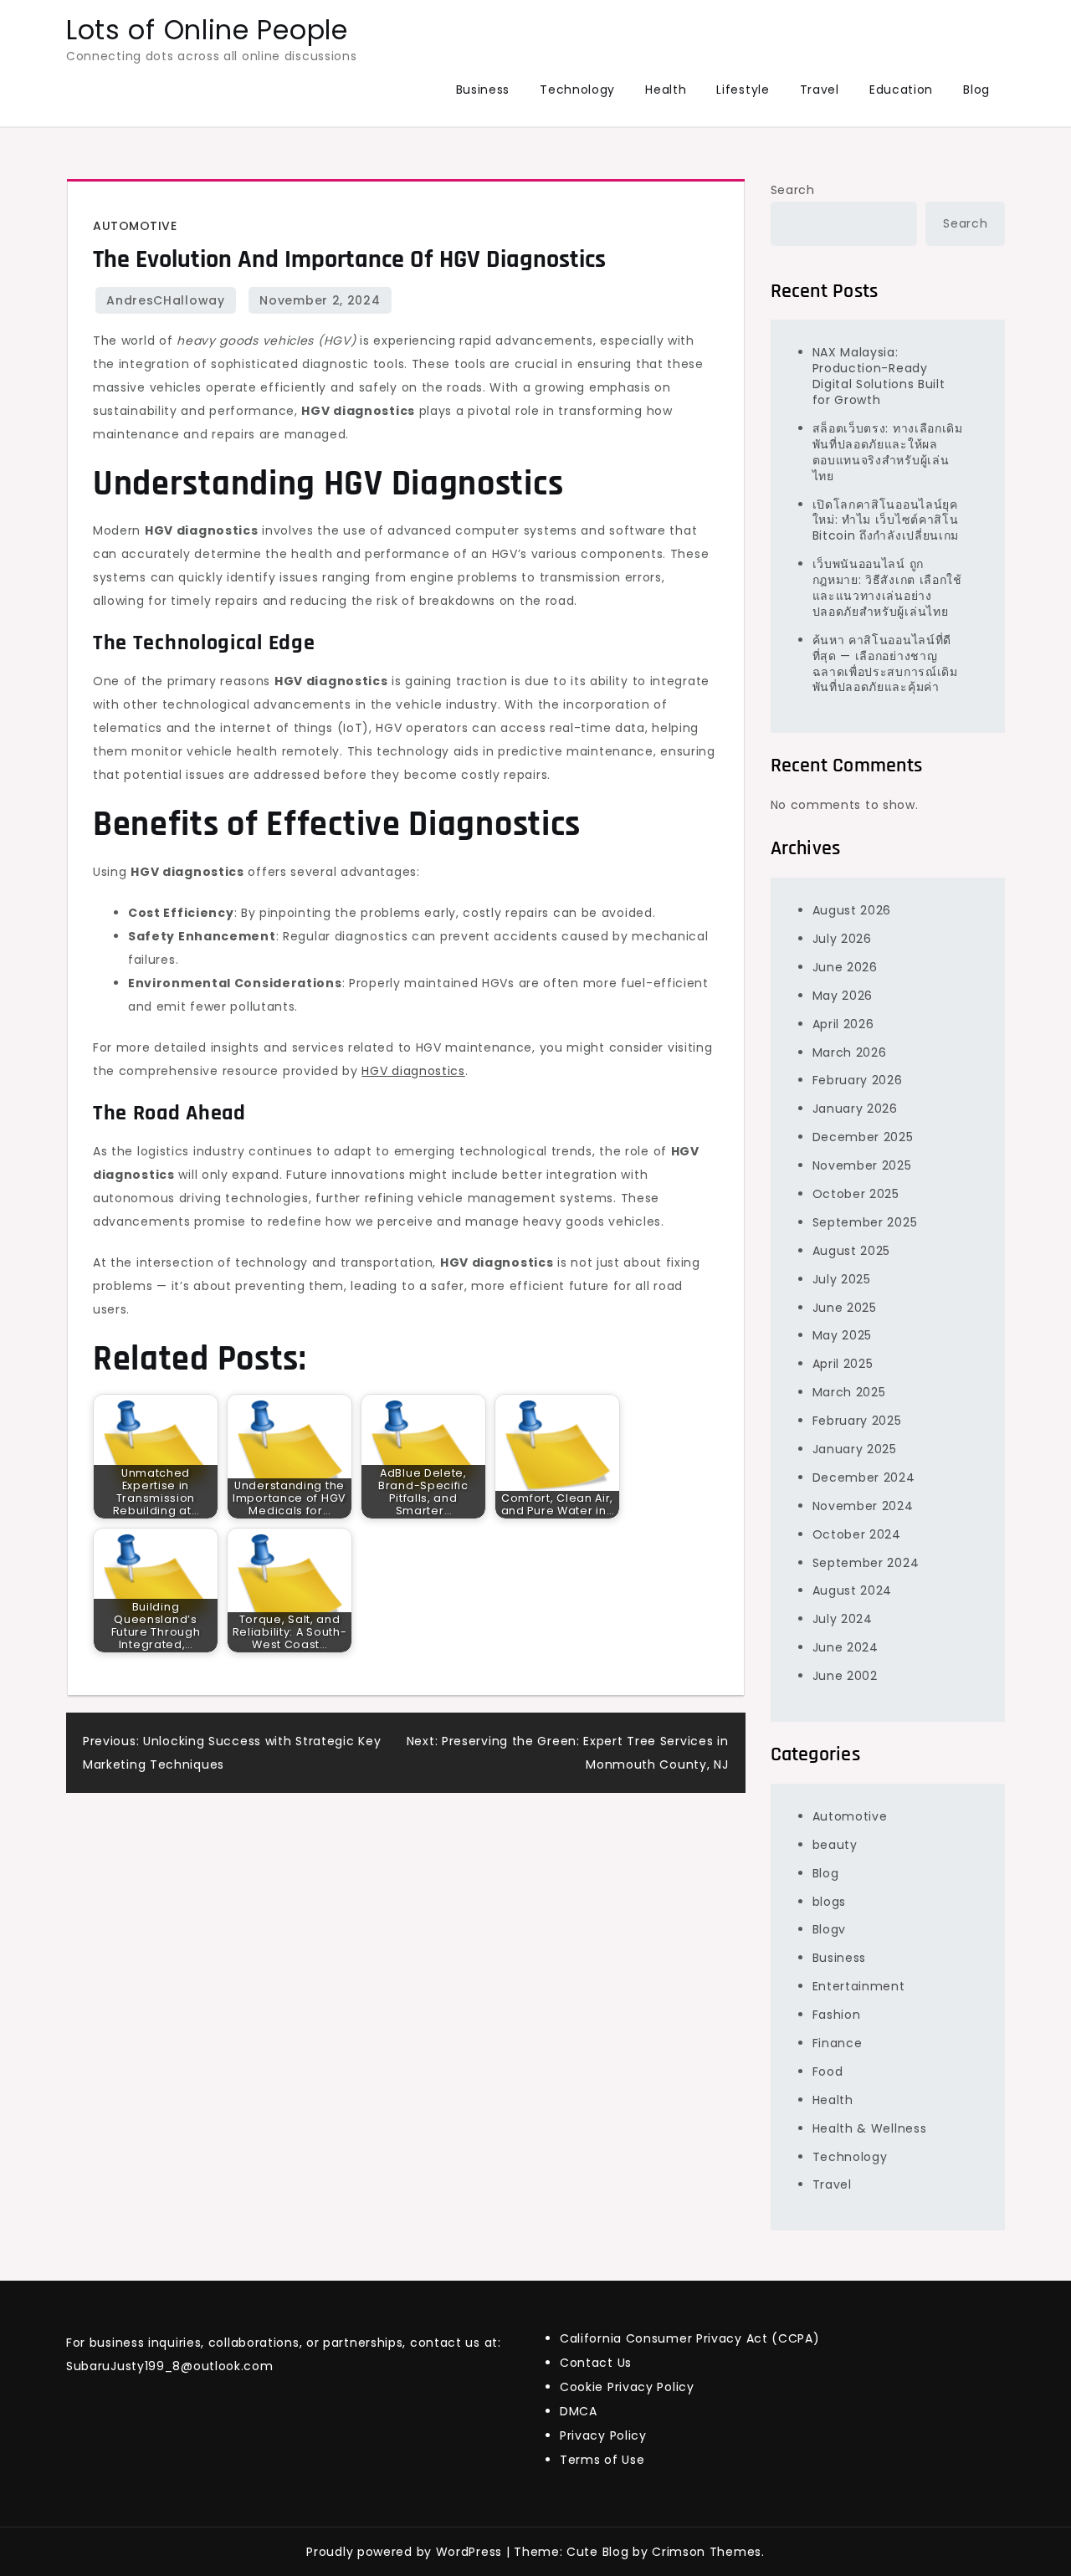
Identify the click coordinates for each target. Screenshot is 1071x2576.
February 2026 (858, 1080)
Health (666, 90)
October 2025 (856, 1194)
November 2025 (862, 1165)
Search (793, 190)
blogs (830, 1902)
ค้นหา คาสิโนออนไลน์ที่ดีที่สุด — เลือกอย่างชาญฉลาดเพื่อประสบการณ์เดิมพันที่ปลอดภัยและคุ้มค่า (885, 664)
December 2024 (864, 1477)
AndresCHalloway (166, 300)
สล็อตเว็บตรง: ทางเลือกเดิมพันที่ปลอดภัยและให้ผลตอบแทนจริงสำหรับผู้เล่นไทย (888, 452)
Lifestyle (743, 90)
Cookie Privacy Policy (627, 2387)
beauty (835, 1845)
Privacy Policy (603, 2435)
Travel (820, 90)
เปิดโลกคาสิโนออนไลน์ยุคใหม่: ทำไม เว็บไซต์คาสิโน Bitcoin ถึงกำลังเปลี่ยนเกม (886, 520)
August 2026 (852, 910)
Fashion (837, 2015)
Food (828, 2072)
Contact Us (596, 2363)
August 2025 (852, 1251)
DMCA (579, 2411)
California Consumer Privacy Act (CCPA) (690, 2338)
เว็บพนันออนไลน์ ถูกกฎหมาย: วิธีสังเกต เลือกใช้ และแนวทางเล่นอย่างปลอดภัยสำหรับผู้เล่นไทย (887, 588)
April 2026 (843, 1024)
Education (901, 90)
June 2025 (845, 1308)
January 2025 (855, 1449)
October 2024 (857, 1534)
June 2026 (845, 967)
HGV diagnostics (413, 1071)
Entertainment (859, 1986)
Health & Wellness (870, 2128)
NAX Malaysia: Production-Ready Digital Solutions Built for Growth (879, 376)
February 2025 (857, 1421)
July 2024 (843, 1619)
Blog (976, 90)
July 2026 (842, 939)
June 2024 (846, 1647)
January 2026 (855, 1109)
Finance (838, 2043)
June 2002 (845, 1676)
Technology (577, 90)
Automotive (135, 226)
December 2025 (863, 1137)
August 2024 (853, 1590)
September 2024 (866, 1563)
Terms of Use (602, 2460)
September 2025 (865, 1222)
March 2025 (849, 1392)
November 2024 (863, 1506)
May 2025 (843, 1335)
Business (483, 90)
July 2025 (842, 1279)
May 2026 (843, 996)
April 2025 (843, 1364)
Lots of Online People (207, 30)
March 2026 (850, 1052)
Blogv (830, 1929)
